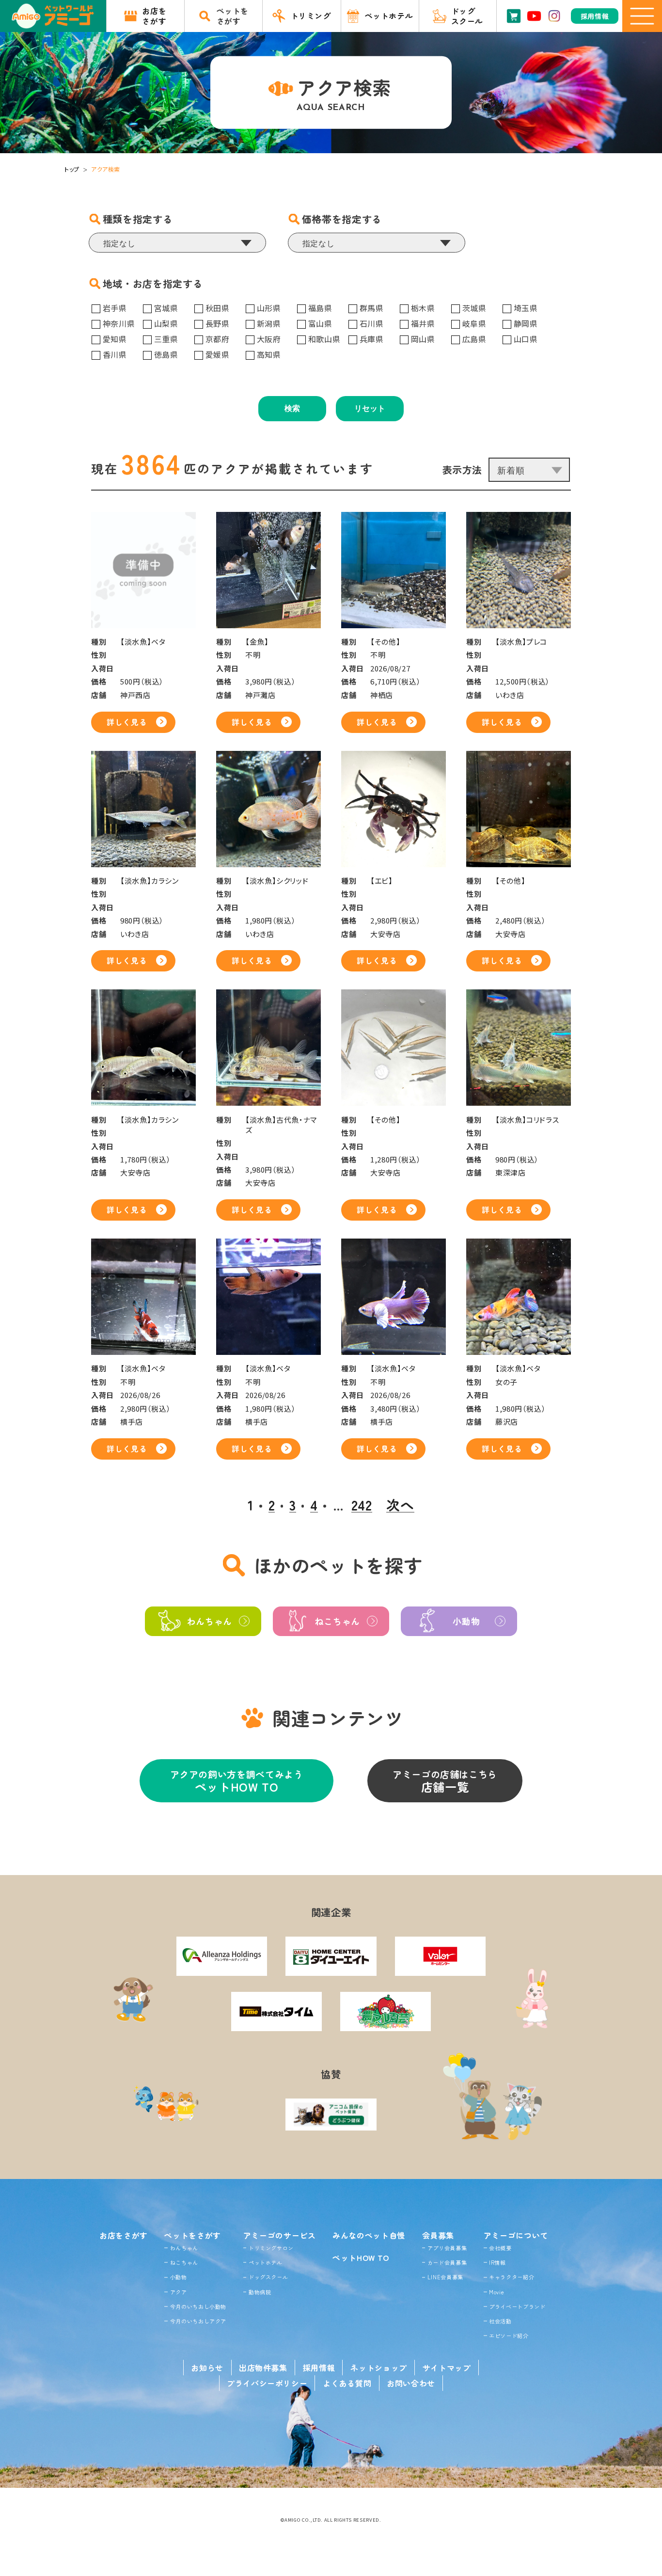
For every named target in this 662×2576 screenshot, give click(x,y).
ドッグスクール (268, 2277)
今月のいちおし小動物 (198, 2306)
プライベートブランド (517, 2306)
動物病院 (260, 2292)
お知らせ (207, 2368)
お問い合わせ (411, 2383)
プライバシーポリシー (267, 2383)
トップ (72, 169)
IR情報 (497, 2262)
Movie (496, 2292)
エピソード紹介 (509, 2336)
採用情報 (319, 2368)
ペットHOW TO (361, 2258)
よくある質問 (347, 2383)
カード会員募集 (447, 2262)
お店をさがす (124, 2235)
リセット (370, 408)
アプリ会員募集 (447, 2248)
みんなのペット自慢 (369, 2235)
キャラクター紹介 (512, 2277)
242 (362, 1505)
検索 (292, 408)
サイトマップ (447, 2368)
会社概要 (500, 2248)
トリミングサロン (271, 2248)
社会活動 (500, 2321)
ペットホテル (266, 2262)
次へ (400, 1505)
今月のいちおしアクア (198, 2321)
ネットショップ (378, 2368)
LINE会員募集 (445, 2277)
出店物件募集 (263, 2368)
